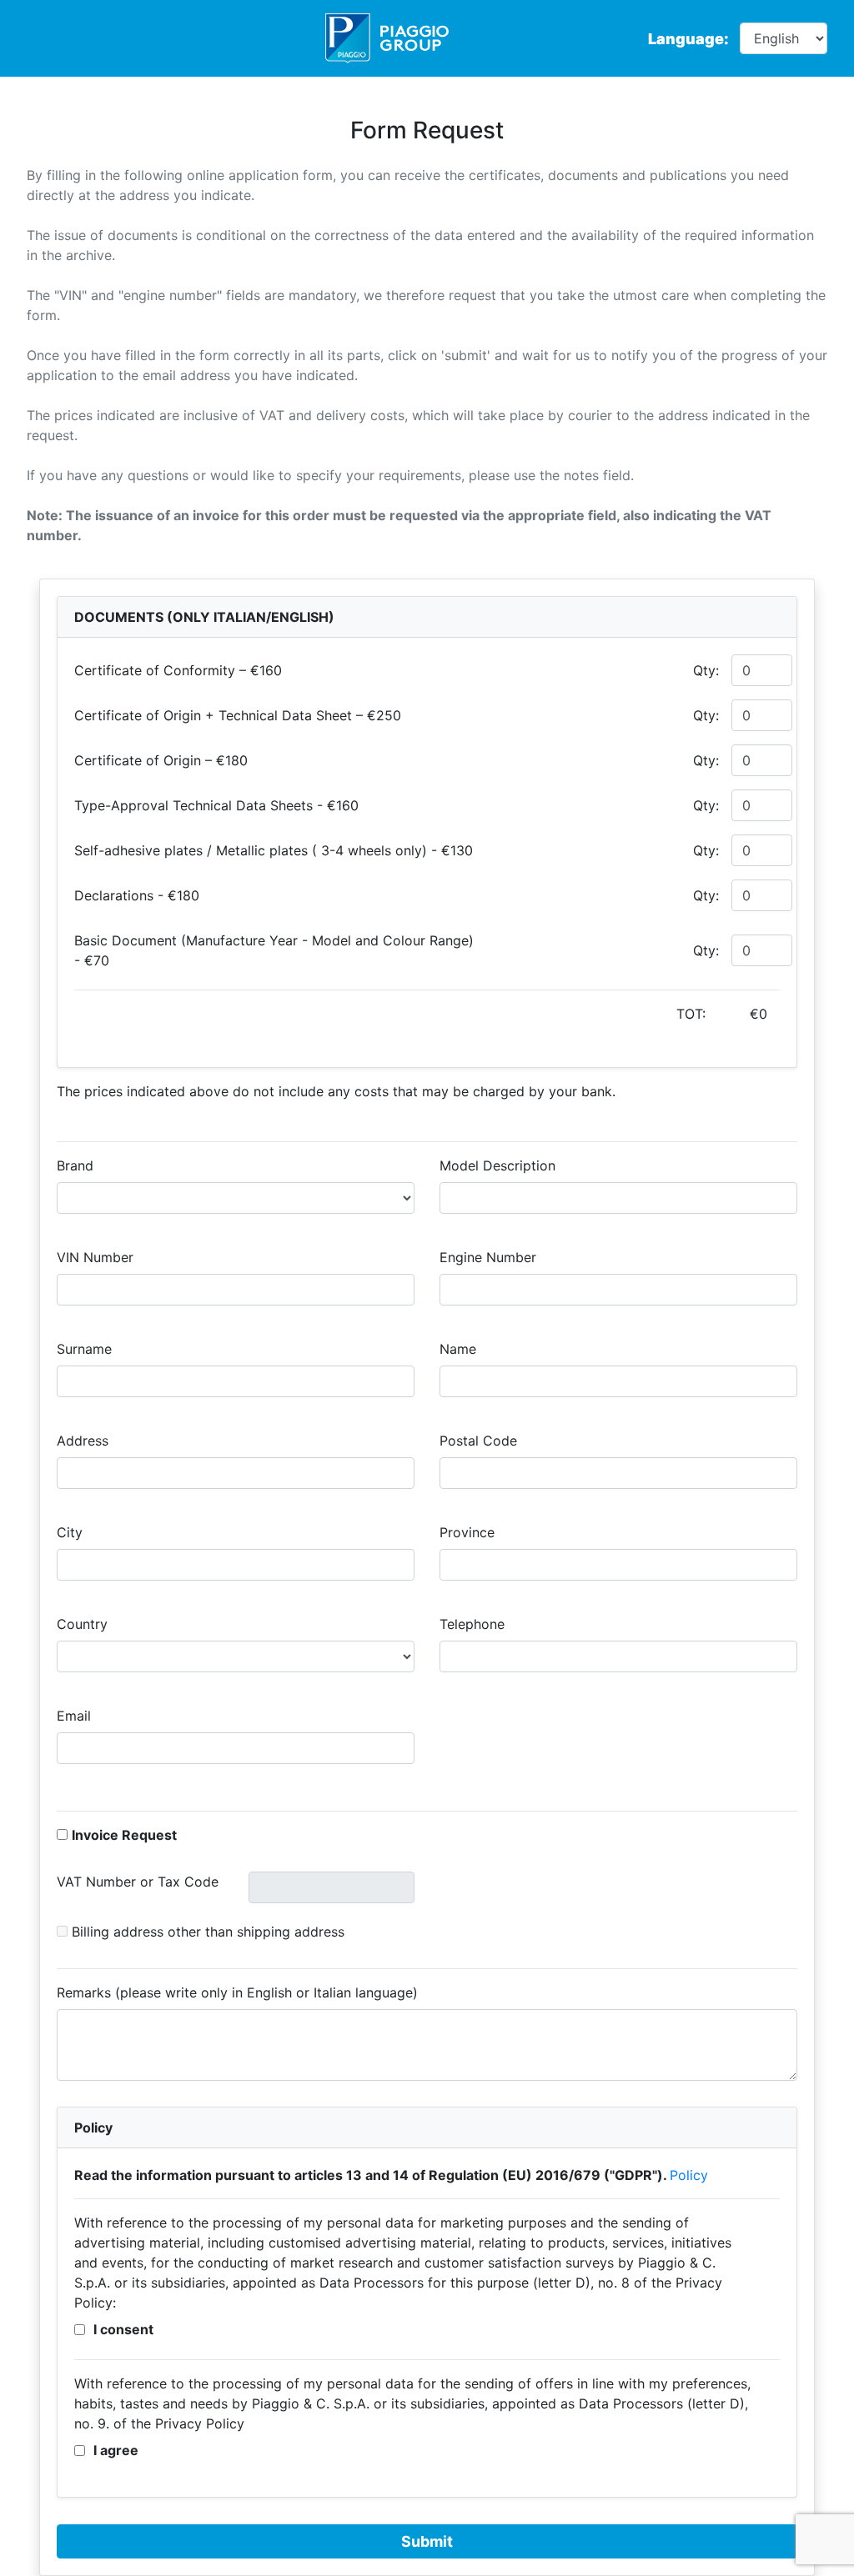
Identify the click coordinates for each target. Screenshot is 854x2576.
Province (467, 1532)
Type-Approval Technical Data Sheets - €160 (216, 805)
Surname (84, 1349)
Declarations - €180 (137, 895)
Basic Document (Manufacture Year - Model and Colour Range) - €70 (274, 950)
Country (82, 1624)
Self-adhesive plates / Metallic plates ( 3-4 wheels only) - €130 (274, 850)
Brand (75, 1165)
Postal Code (478, 1441)
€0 (759, 1014)
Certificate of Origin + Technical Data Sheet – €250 (238, 715)
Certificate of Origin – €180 (161, 760)
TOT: (722, 1014)
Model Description (497, 1165)
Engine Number (488, 1257)
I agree (116, 2450)
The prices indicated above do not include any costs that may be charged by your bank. (336, 1091)
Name (458, 1349)
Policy (689, 2175)
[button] (62, 1931)
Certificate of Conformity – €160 (178, 670)
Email (74, 1716)
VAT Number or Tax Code (138, 1882)
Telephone (472, 1624)
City (70, 1532)
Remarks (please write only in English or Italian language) (237, 1992)
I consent (123, 2329)
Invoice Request (124, 1835)
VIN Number (95, 1257)
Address (83, 1441)
